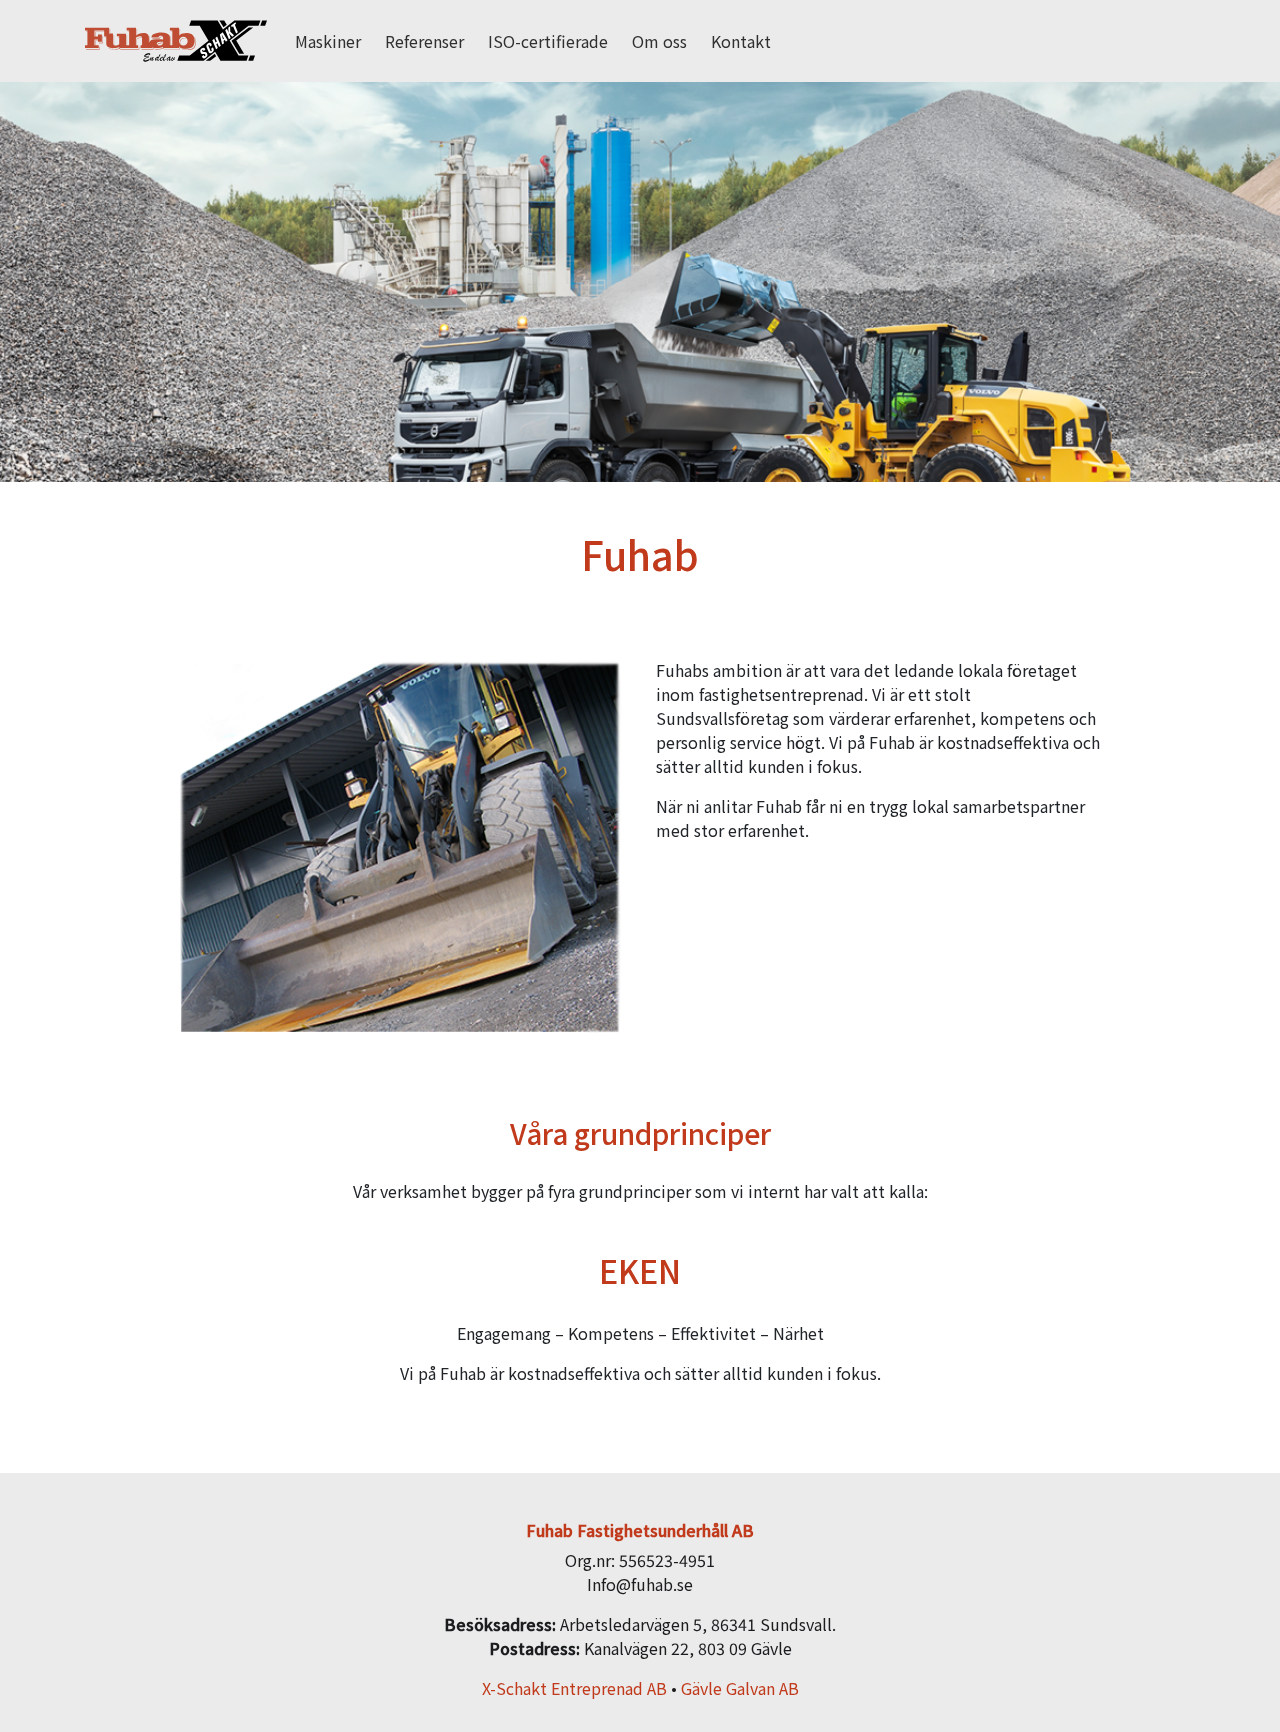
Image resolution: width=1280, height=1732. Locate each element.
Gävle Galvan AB (740, 1688)
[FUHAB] (176, 41)
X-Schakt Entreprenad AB (574, 1688)
